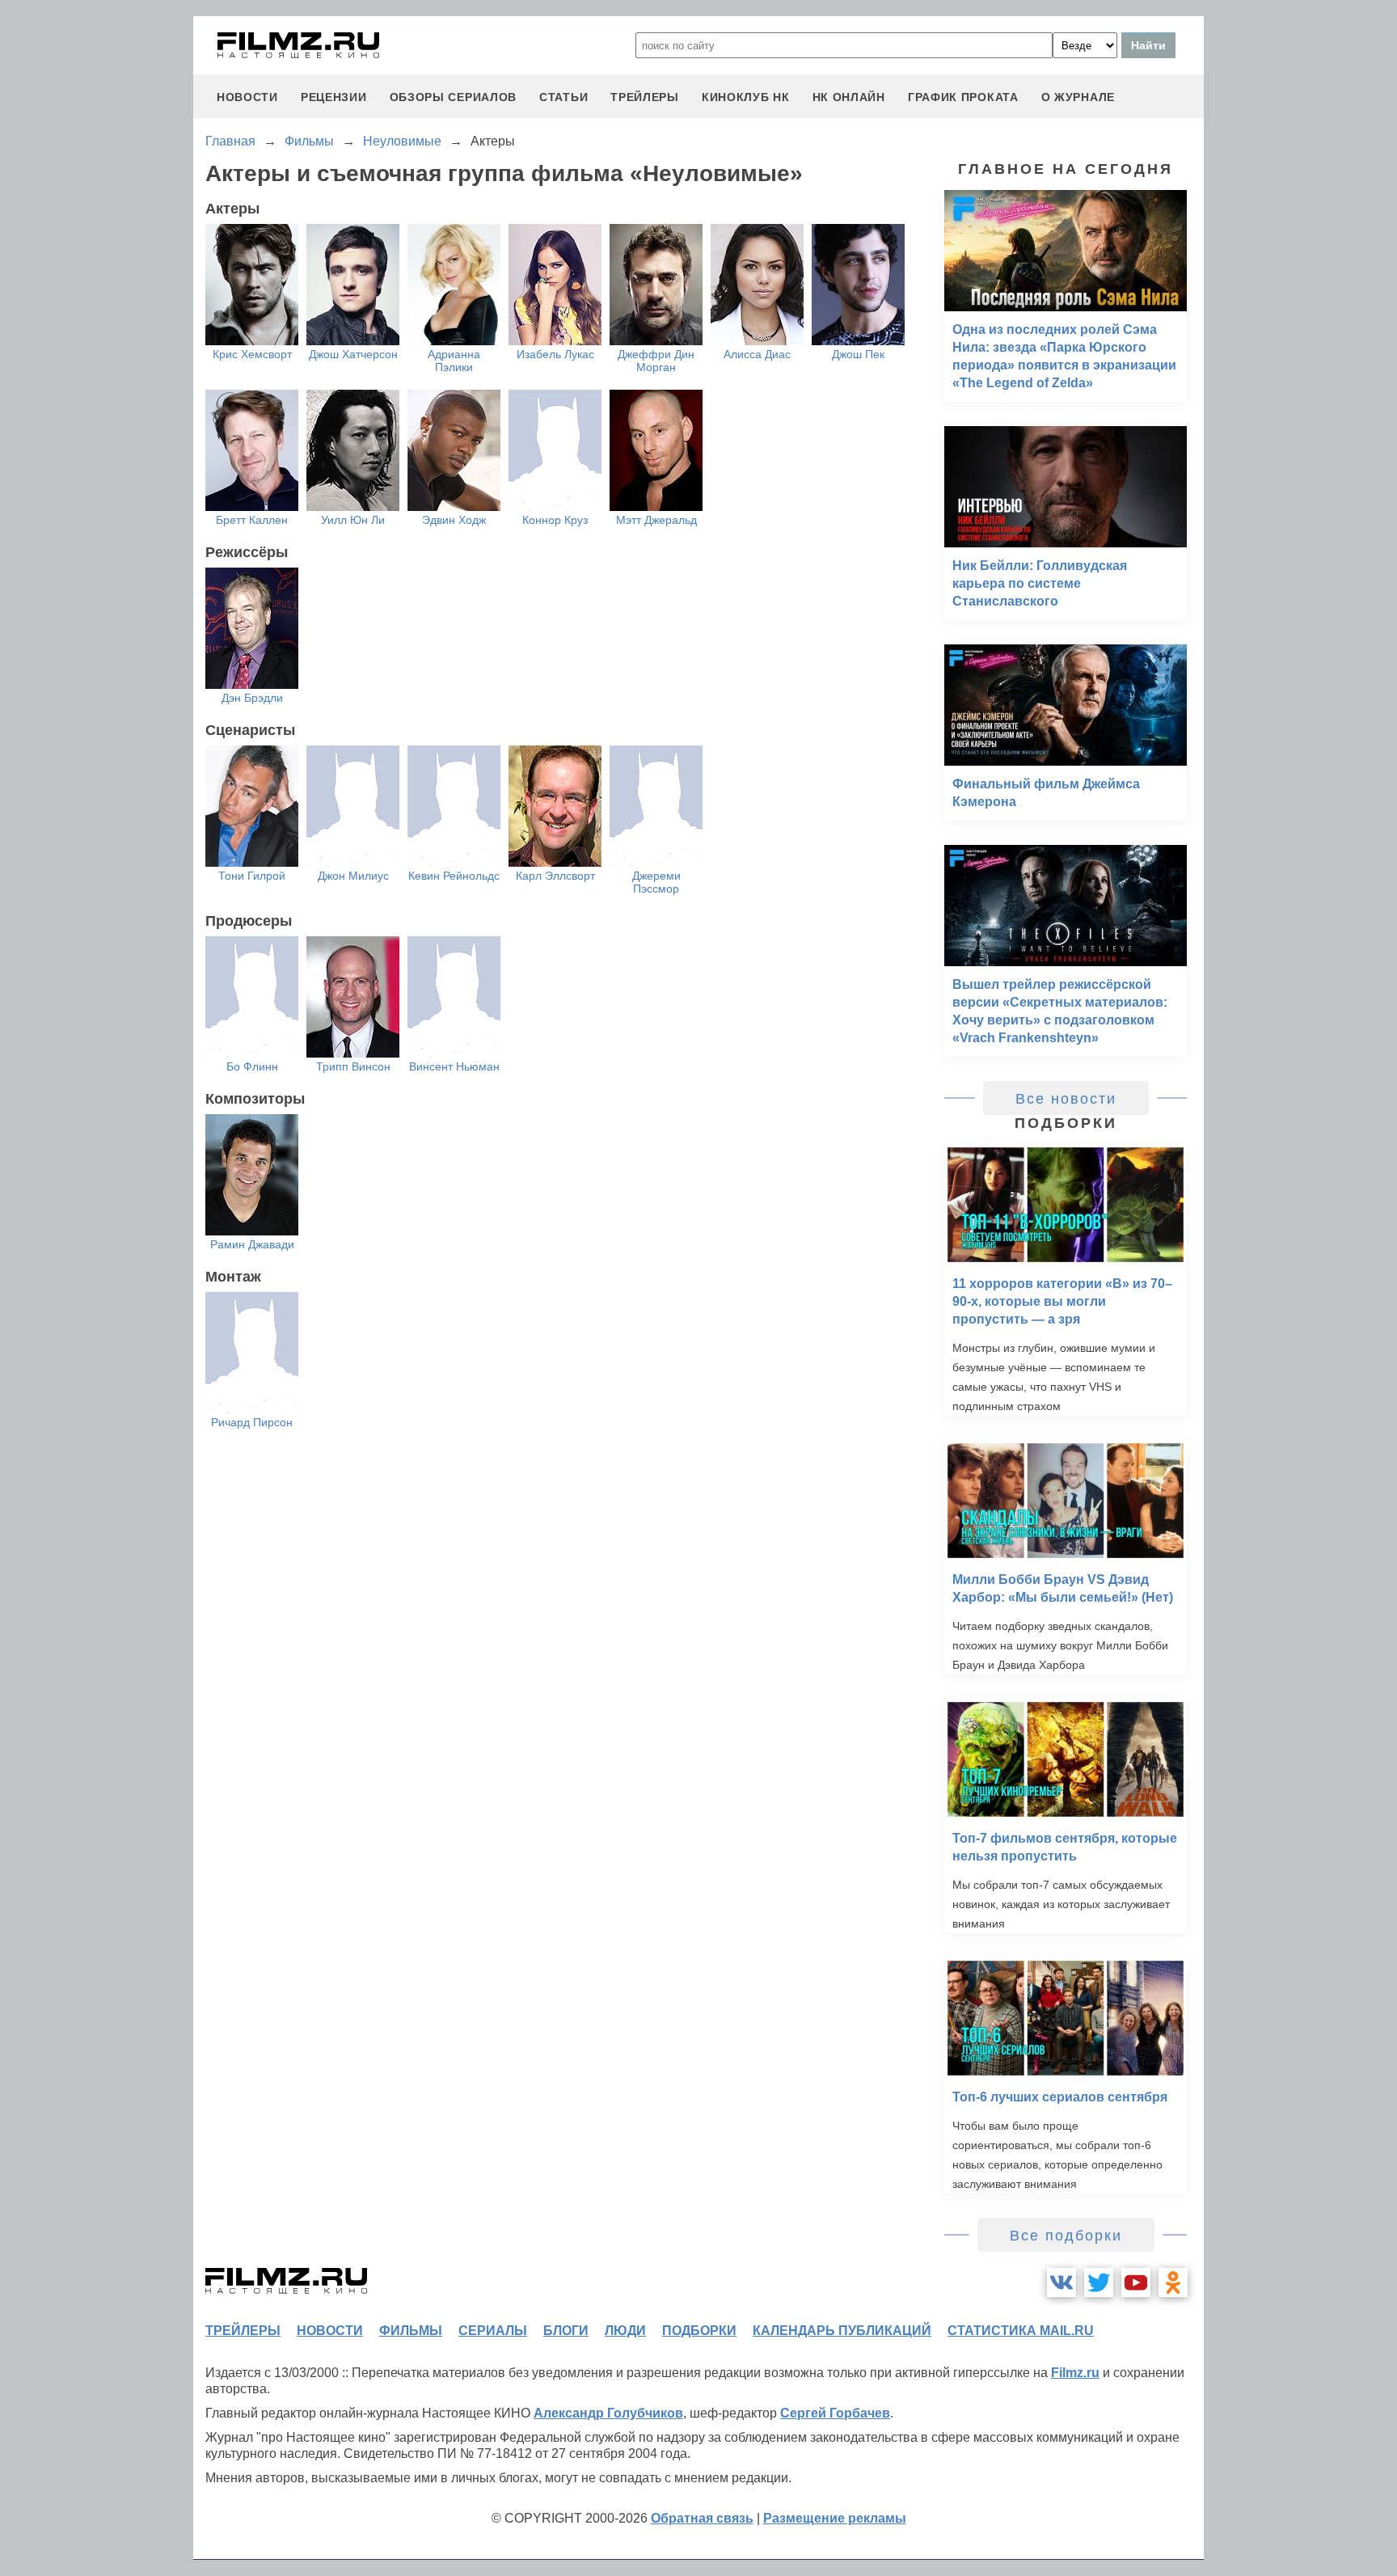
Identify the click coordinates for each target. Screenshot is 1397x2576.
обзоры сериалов (454, 97)
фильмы (411, 2331)
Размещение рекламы (835, 2518)
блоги (566, 2331)
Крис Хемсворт (252, 354)
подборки (699, 2331)
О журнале (1078, 97)
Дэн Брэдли (252, 698)
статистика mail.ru (1021, 2331)
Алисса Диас (757, 354)
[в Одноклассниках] (1173, 2283)
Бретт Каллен (252, 520)
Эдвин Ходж (454, 520)
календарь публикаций (842, 2331)
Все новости (1066, 1099)
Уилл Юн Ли (353, 520)
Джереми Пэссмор (656, 882)
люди (625, 2331)
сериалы (493, 2331)
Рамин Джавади (252, 1244)
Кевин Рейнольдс (454, 876)
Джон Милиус (353, 876)
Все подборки (1066, 2236)
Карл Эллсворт (555, 876)
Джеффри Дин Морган (656, 361)
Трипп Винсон (353, 1066)
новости (247, 97)
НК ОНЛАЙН (849, 97)
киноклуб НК (746, 97)
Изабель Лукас (555, 354)
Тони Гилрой (252, 876)
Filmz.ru (1075, 2373)
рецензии (334, 97)
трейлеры (645, 97)
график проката (963, 97)
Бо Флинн (252, 1066)
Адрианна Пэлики (454, 361)
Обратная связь (702, 2518)
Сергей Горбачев (835, 2413)
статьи (563, 97)
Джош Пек (858, 354)
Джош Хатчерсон (353, 354)
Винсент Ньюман (454, 1066)
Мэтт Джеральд (656, 520)
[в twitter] (1099, 2283)
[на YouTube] (1136, 2283)
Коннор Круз (555, 520)
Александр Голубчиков (608, 2413)
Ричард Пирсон (252, 1422)
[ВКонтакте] (1061, 2283)
